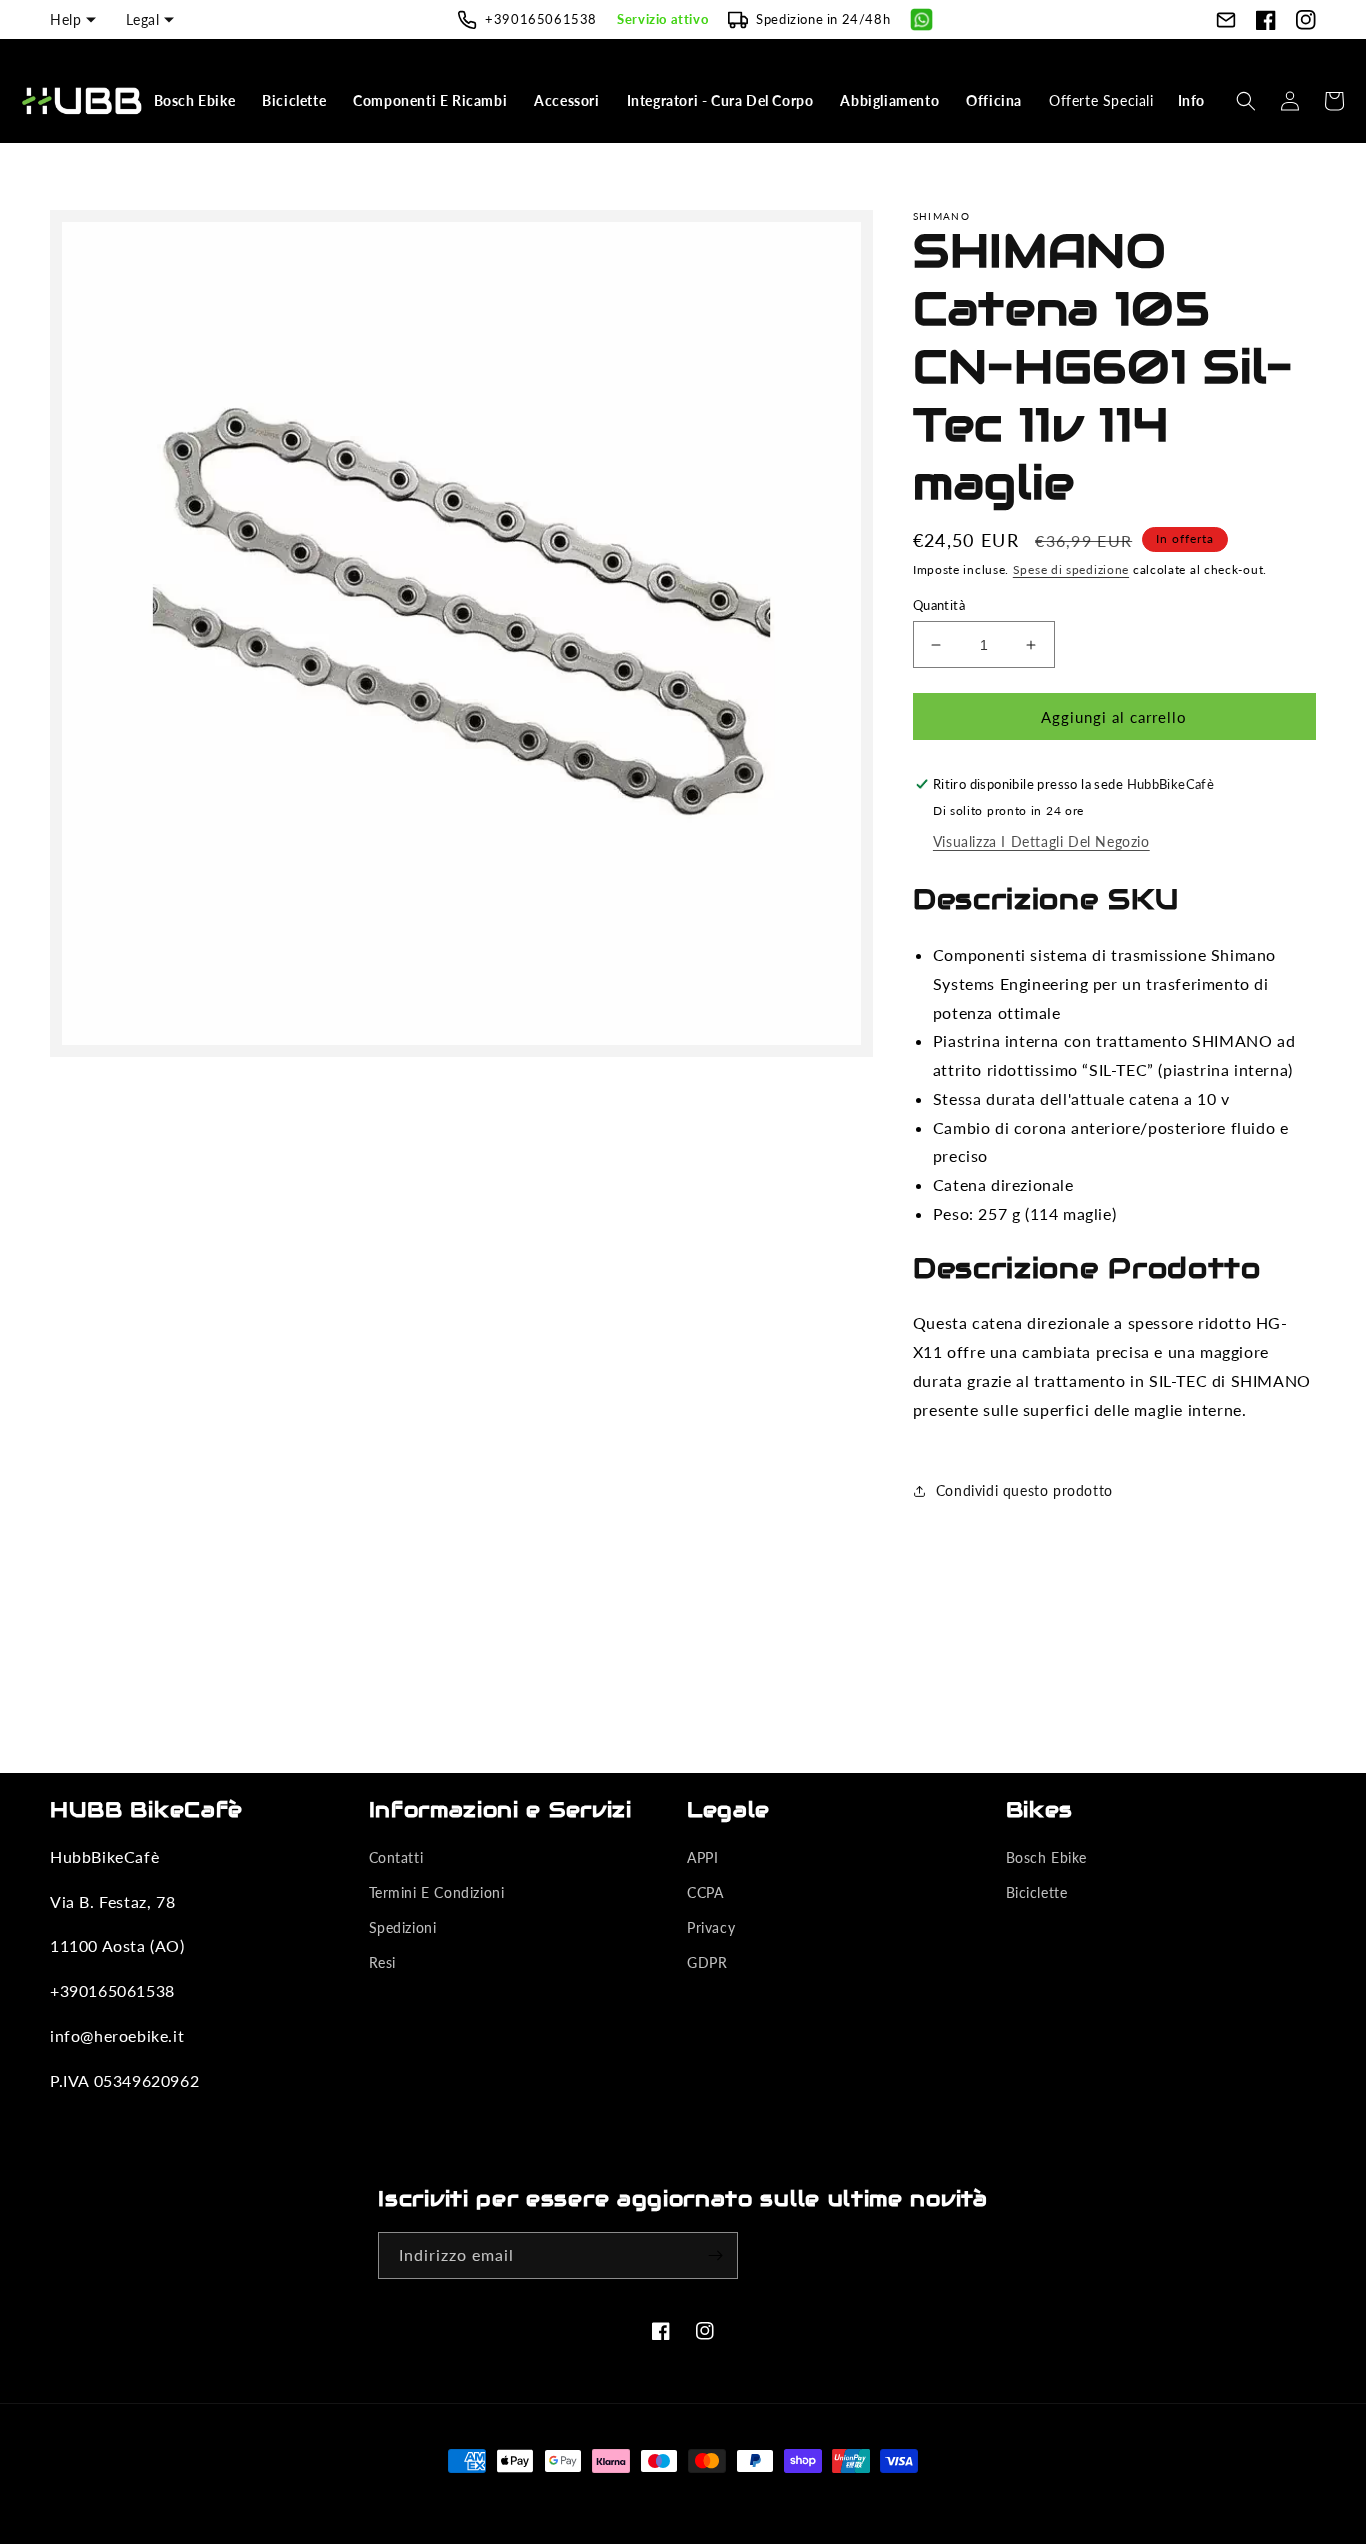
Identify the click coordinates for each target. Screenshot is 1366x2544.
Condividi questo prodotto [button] (1024, 1490)
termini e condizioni (437, 1892)
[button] (196, 101)
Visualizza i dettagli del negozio (1041, 841)
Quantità (939, 605)
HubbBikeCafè (651, 2498)
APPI (702, 1857)
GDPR (707, 1962)
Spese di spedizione (1071, 569)
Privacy (711, 1927)
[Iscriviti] (715, 2255)
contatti (396, 1857)
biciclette (1037, 1892)
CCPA (705, 1892)
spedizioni (403, 1927)
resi (382, 1962)
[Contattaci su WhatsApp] (921, 19)
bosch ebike (1047, 1857)
